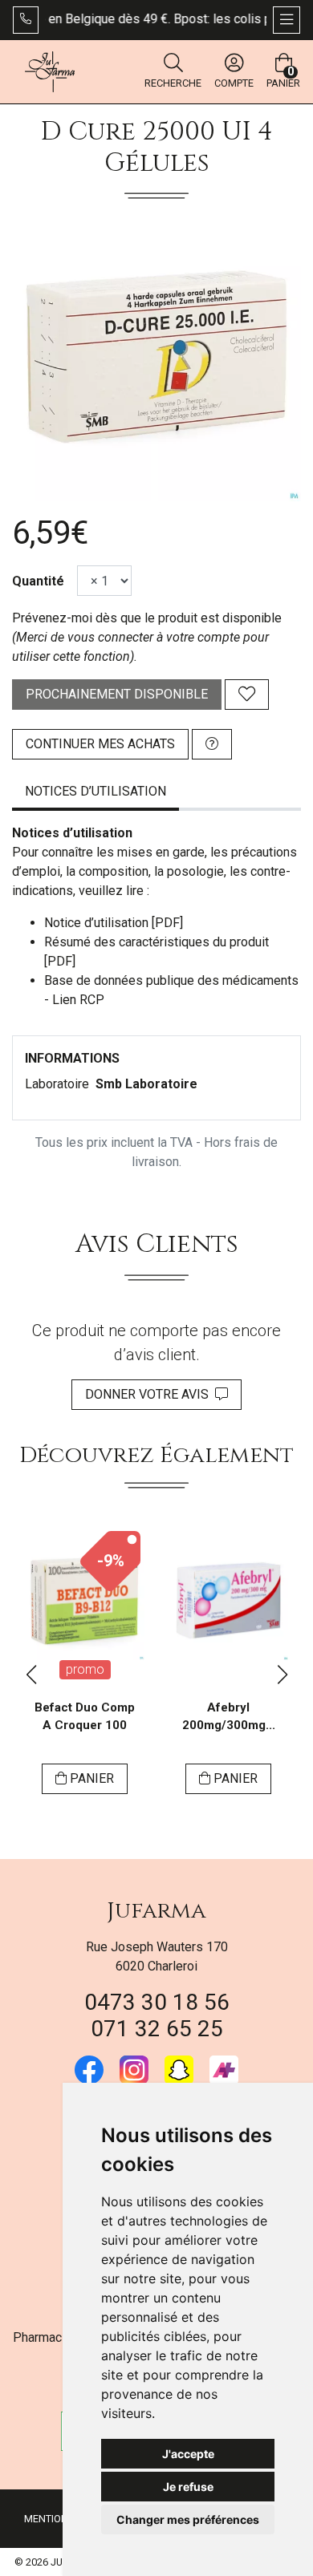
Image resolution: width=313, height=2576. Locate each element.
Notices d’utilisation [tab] (96, 791)
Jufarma (156, 1911)
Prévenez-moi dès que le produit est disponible (147, 618)
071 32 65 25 (157, 2029)
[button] (31, 1675)
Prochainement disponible (117, 694)
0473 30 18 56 (157, 2002)
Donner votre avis (150, 1394)
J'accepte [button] (188, 2454)
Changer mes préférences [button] (188, 2519)
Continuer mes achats (100, 744)
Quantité (38, 581)
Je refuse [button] (188, 2487)
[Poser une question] (212, 744)
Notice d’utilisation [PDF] (114, 923)
